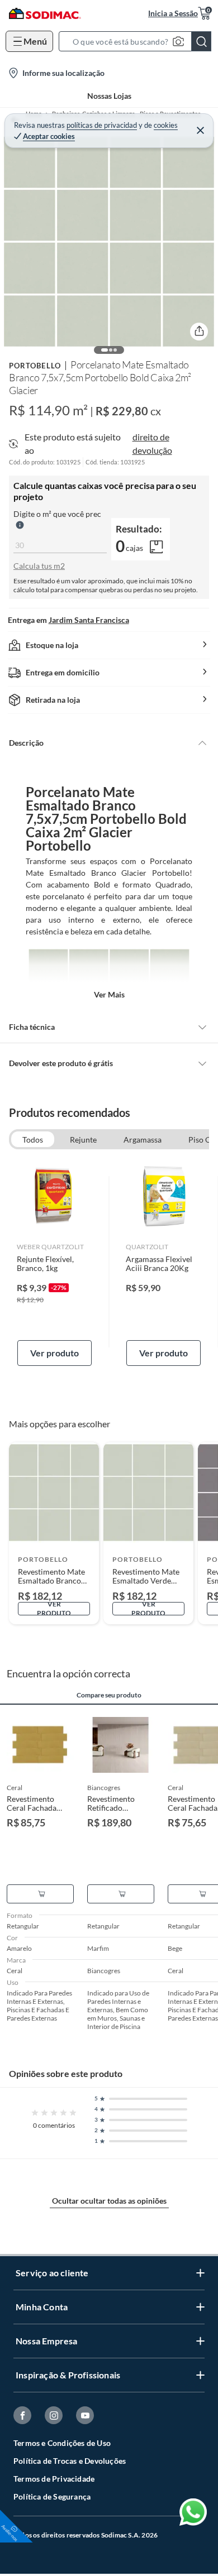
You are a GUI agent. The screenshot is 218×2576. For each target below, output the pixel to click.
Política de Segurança (52, 2496)
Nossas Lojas (109, 96)
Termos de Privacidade (54, 2479)
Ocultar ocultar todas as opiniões (109, 2201)
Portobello (35, 366)
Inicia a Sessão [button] (173, 13)
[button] (138, 41)
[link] (54, 1262)
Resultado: (139, 529)
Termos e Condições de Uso (62, 2443)
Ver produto (54, 1353)
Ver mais (109, 994)
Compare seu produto (109, 1695)
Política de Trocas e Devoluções (70, 2461)
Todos (33, 1140)
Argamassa (143, 1140)
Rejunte (83, 1140)
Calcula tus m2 (39, 566)
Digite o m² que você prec (57, 514)
